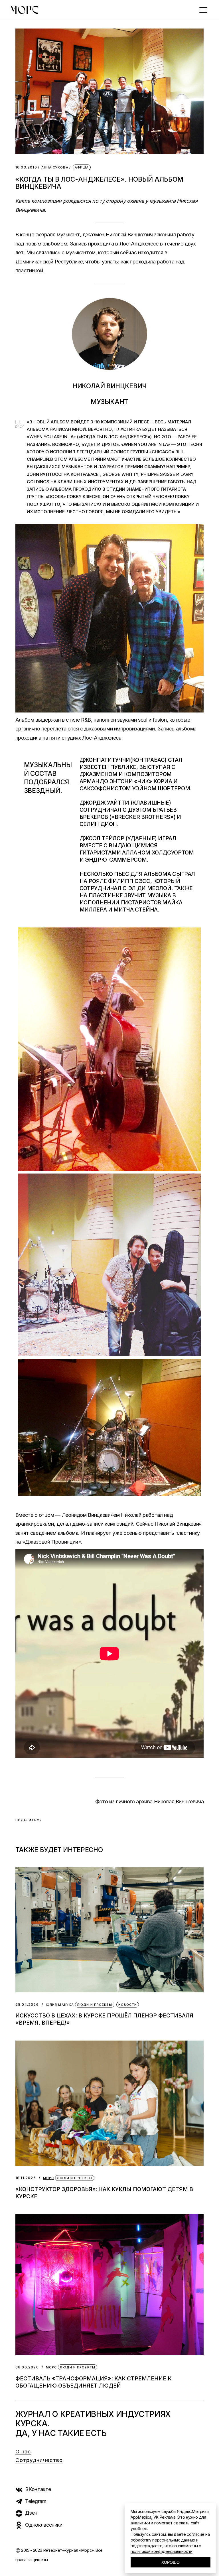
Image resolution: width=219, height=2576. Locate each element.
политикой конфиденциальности (162, 2551)
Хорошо (171, 2562)
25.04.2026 (27, 2004)
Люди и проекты (95, 2005)
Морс (48, 2178)
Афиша (82, 167)
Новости (128, 2005)
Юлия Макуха (60, 2005)
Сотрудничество (39, 2460)
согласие (195, 2534)
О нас (23, 2452)
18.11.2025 (26, 2178)
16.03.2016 (26, 167)
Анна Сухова (55, 168)
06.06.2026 (27, 2367)
